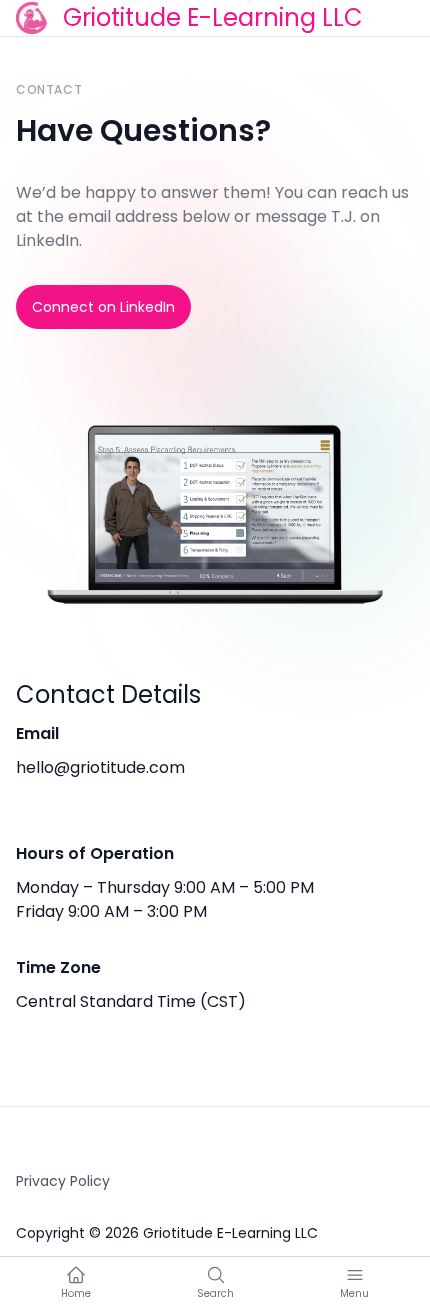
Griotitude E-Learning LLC (213, 17)
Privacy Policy (63, 1181)
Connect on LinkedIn (103, 307)
